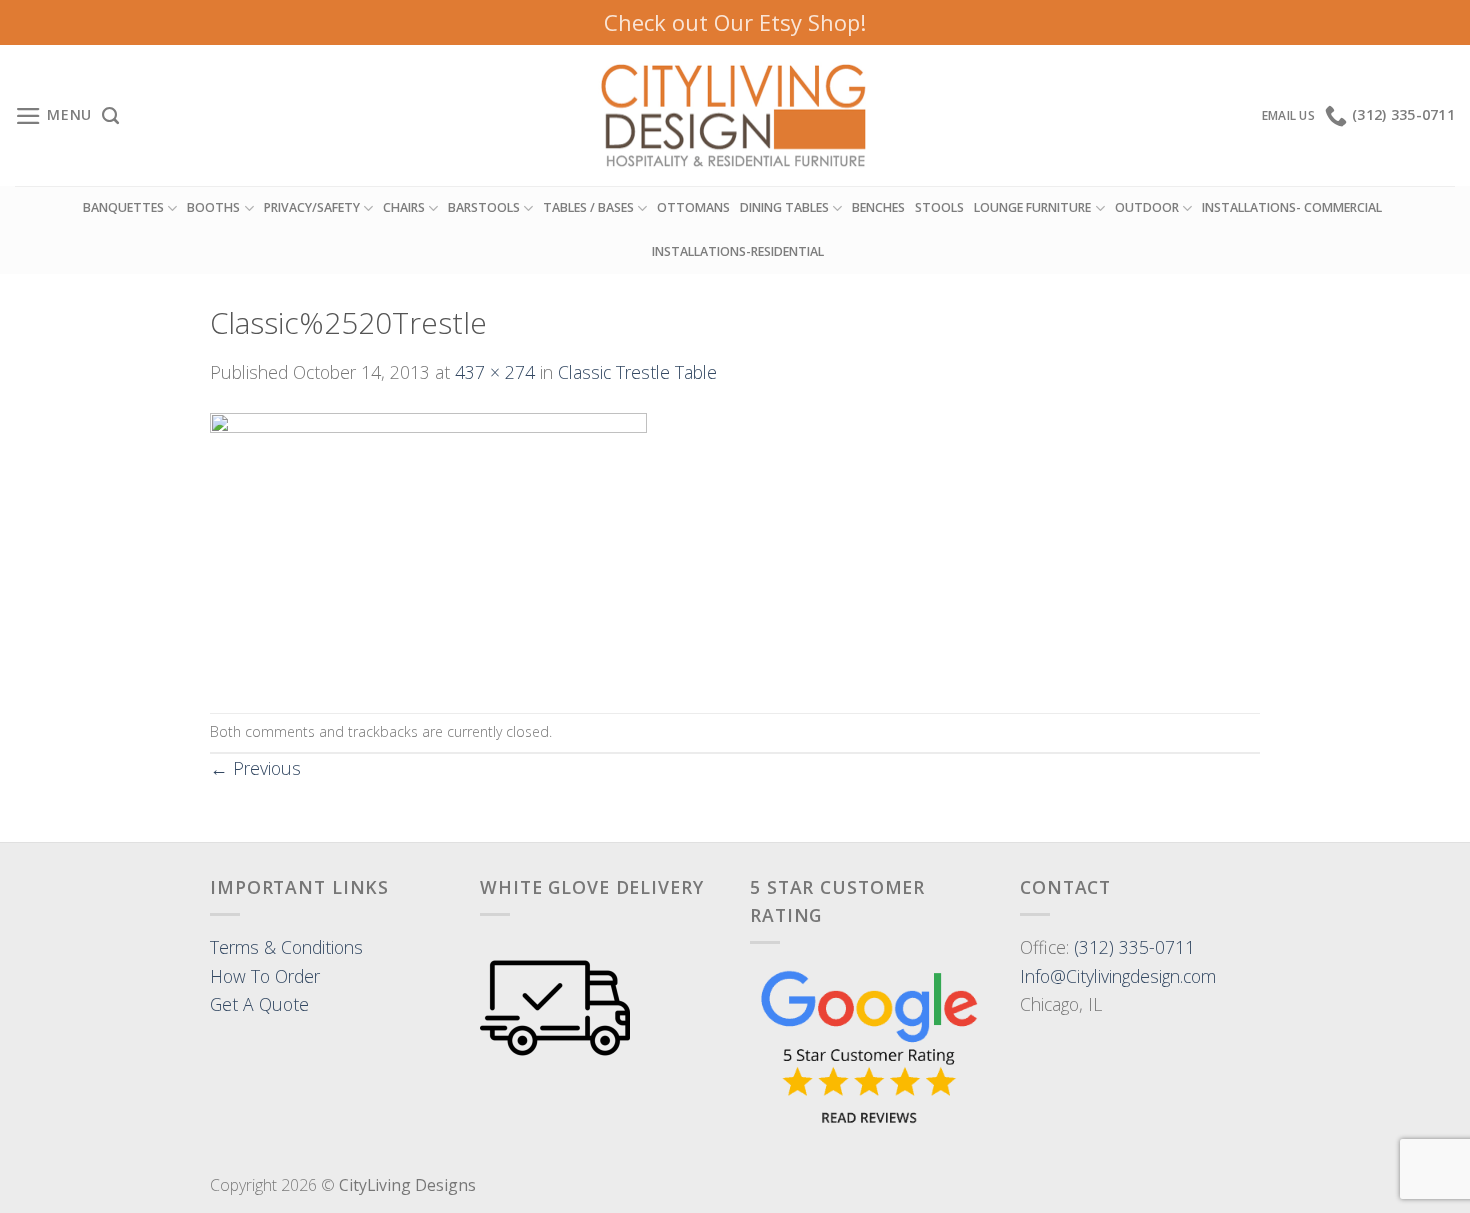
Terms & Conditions (286, 947)
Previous (255, 768)
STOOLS (939, 207)
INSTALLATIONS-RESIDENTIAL (738, 251)
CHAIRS (404, 207)
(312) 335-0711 (1134, 947)
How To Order (265, 976)
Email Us (1288, 115)
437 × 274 (495, 372)
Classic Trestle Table (637, 372)
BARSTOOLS (484, 207)
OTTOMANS (693, 207)
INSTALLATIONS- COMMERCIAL (1292, 207)
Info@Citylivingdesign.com (1118, 976)
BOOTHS (213, 207)
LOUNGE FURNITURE (1032, 207)
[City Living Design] (735, 116)
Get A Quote (259, 1004)
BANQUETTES (123, 207)
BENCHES (878, 207)
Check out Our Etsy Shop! (735, 22)
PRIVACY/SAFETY (312, 207)
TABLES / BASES (588, 207)
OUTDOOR (1147, 207)
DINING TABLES (784, 207)
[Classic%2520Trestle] (428, 547)
